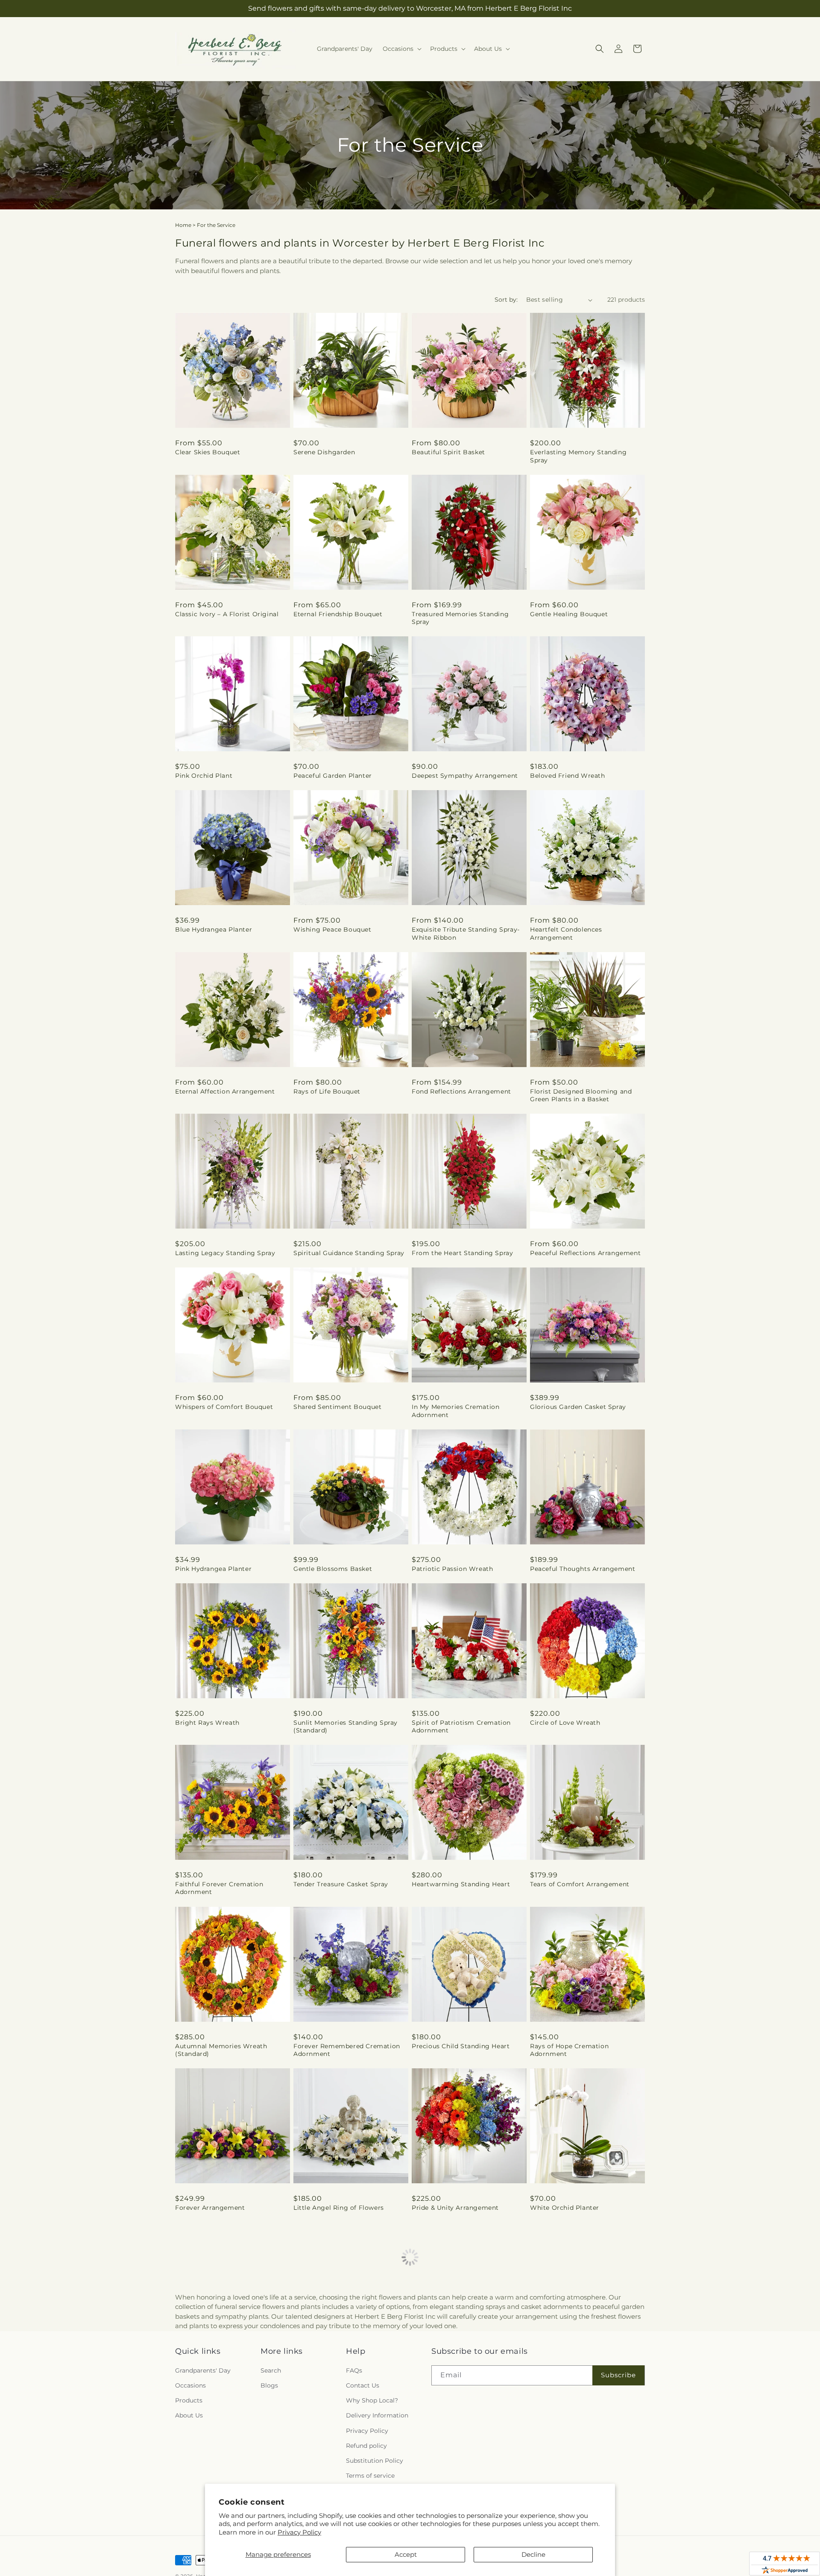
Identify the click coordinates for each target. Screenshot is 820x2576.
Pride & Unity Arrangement (455, 2208)
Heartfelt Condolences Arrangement (566, 933)
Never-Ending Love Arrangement (228, 2361)
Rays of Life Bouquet (327, 1091)
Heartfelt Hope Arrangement (340, 2361)
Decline (533, 2554)
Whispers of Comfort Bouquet (224, 1407)
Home (183, 225)
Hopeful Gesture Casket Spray (460, 2361)
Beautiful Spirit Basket (448, 452)
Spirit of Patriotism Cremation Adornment (461, 1726)
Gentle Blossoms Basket (333, 1569)
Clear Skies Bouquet (208, 452)
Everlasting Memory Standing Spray (578, 456)
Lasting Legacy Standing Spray (225, 1253)
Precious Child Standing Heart (461, 2046)
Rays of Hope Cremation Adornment (569, 2050)
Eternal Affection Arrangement (225, 1091)
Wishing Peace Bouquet (332, 929)
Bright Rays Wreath (207, 1723)
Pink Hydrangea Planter (213, 1569)
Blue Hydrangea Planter (214, 929)
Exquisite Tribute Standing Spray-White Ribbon (466, 933)
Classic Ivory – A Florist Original (227, 614)
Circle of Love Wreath (565, 1723)
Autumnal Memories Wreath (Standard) (221, 2050)
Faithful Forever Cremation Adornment (219, 1888)
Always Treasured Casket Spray (580, 2361)
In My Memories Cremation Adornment (455, 1411)
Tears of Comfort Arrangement (580, 1884)
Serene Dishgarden (324, 452)
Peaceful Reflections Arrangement (585, 1253)
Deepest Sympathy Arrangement (465, 776)
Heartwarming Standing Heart (461, 1884)
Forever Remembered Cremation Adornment (347, 2050)
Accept (406, 2554)
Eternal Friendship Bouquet (338, 614)
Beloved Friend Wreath (568, 776)
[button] (401, 49)
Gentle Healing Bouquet (569, 614)
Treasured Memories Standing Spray (460, 618)
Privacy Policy (299, 2532)
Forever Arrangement (210, 2208)
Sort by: (506, 300)
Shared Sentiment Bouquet (337, 1407)
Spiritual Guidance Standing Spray (349, 1253)
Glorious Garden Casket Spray (578, 1407)
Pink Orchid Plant (204, 776)
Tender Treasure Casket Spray (341, 1884)
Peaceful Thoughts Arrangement (583, 1569)
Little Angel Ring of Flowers (339, 2208)
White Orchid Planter (565, 2208)
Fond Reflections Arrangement (461, 1091)
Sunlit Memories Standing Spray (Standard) (346, 1726)
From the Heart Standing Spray (462, 1253)
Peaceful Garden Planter (333, 776)
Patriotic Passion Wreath (452, 1569)
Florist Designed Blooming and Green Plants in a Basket (581, 1095)
